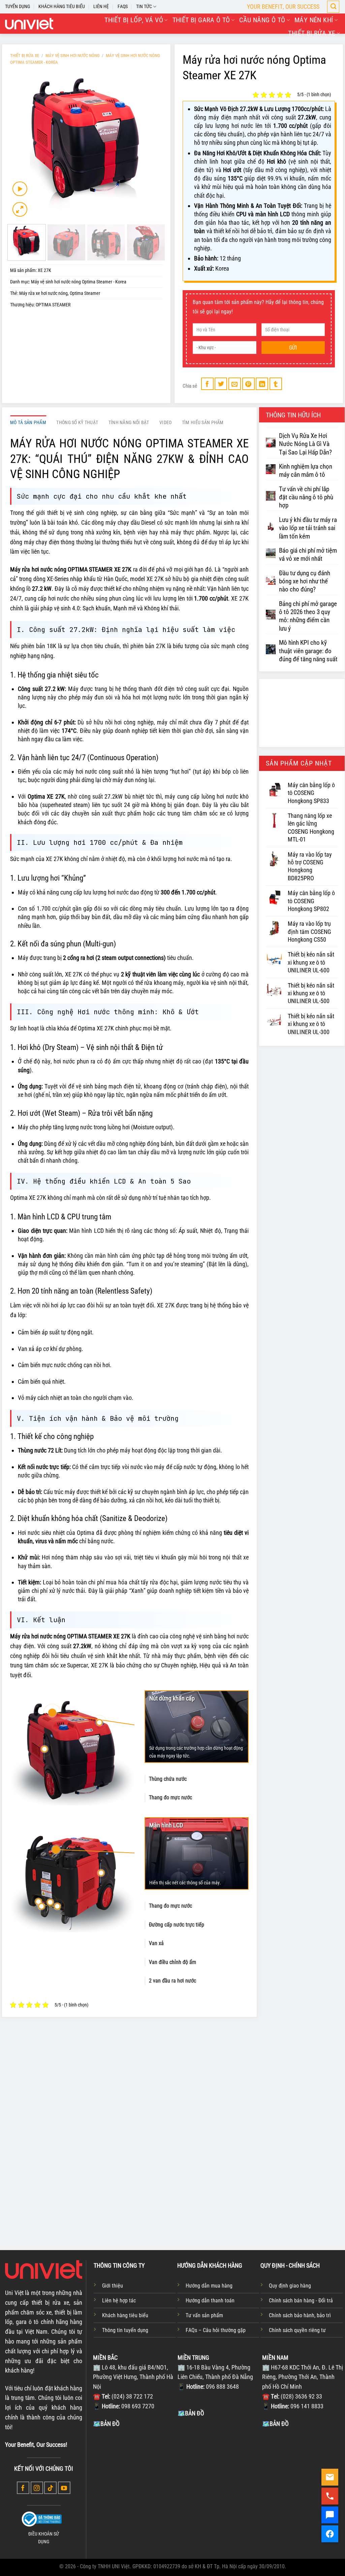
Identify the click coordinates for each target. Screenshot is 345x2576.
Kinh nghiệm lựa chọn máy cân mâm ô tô (306, 471)
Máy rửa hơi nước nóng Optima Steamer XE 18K (108, 2183)
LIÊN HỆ (101, 7)
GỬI (293, 348)
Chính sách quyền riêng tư (297, 2330)
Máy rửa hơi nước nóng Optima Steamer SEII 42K (172, 2183)
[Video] (20, 189)
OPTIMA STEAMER (53, 305)
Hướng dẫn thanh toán (210, 2301)
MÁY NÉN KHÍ (314, 20)
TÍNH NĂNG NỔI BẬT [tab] (129, 423)
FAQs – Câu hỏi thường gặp (216, 2330)
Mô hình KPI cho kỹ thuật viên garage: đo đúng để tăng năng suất (308, 651)
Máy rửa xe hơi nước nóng (43, 293)
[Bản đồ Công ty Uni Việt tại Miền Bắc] (134, 2479)
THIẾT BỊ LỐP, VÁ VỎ (134, 20)
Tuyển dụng (18, 7)
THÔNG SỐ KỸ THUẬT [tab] (77, 423)
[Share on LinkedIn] (262, 384)
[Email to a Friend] (235, 384)
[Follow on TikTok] (50, 2488)
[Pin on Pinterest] (248, 384)
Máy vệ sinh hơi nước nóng (73, 56)
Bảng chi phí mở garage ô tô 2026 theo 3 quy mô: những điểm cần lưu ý (308, 616)
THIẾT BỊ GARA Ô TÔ (201, 20)
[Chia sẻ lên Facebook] (207, 384)
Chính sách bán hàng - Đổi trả (301, 2301)
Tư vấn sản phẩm (204, 2315)
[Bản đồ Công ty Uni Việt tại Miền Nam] (303, 2479)
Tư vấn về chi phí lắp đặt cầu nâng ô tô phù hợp (306, 497)
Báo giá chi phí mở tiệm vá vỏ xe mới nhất (308, 555)
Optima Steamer (85, 293)
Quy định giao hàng (290, 2286)
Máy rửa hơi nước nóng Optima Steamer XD (43, 2183)
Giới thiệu (113, 2286)
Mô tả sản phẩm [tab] (28, 423)
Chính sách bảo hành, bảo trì (300, 2315)
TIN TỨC (144, 7)
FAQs (123, 7)
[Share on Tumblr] (276, 384)
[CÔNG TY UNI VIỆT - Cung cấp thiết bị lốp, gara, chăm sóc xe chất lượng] (29, 24)
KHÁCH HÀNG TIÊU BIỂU (62, 7)
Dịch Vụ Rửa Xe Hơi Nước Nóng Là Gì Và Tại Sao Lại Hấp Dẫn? (305, 444)
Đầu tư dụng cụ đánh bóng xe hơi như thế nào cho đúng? (305, 581)
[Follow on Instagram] (37, 2488)
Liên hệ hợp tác (119, 2301)
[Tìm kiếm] (333, 7)
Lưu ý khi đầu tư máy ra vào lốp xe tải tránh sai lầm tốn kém (308, 528)
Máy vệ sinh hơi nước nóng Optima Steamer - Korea (79, 282)
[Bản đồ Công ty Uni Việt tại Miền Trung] (218, 2469)
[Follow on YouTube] (64, 2488)
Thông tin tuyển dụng (125, 2330)
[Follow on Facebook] (23, 2488)
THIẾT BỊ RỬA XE (312, 33)
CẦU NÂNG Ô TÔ (262, 20)
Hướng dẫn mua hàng (209, 2286)
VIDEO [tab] (165, 423)
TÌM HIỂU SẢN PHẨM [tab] (203, 423)
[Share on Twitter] (221, 384)
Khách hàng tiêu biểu (125, 2315)
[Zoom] (20, 210)
